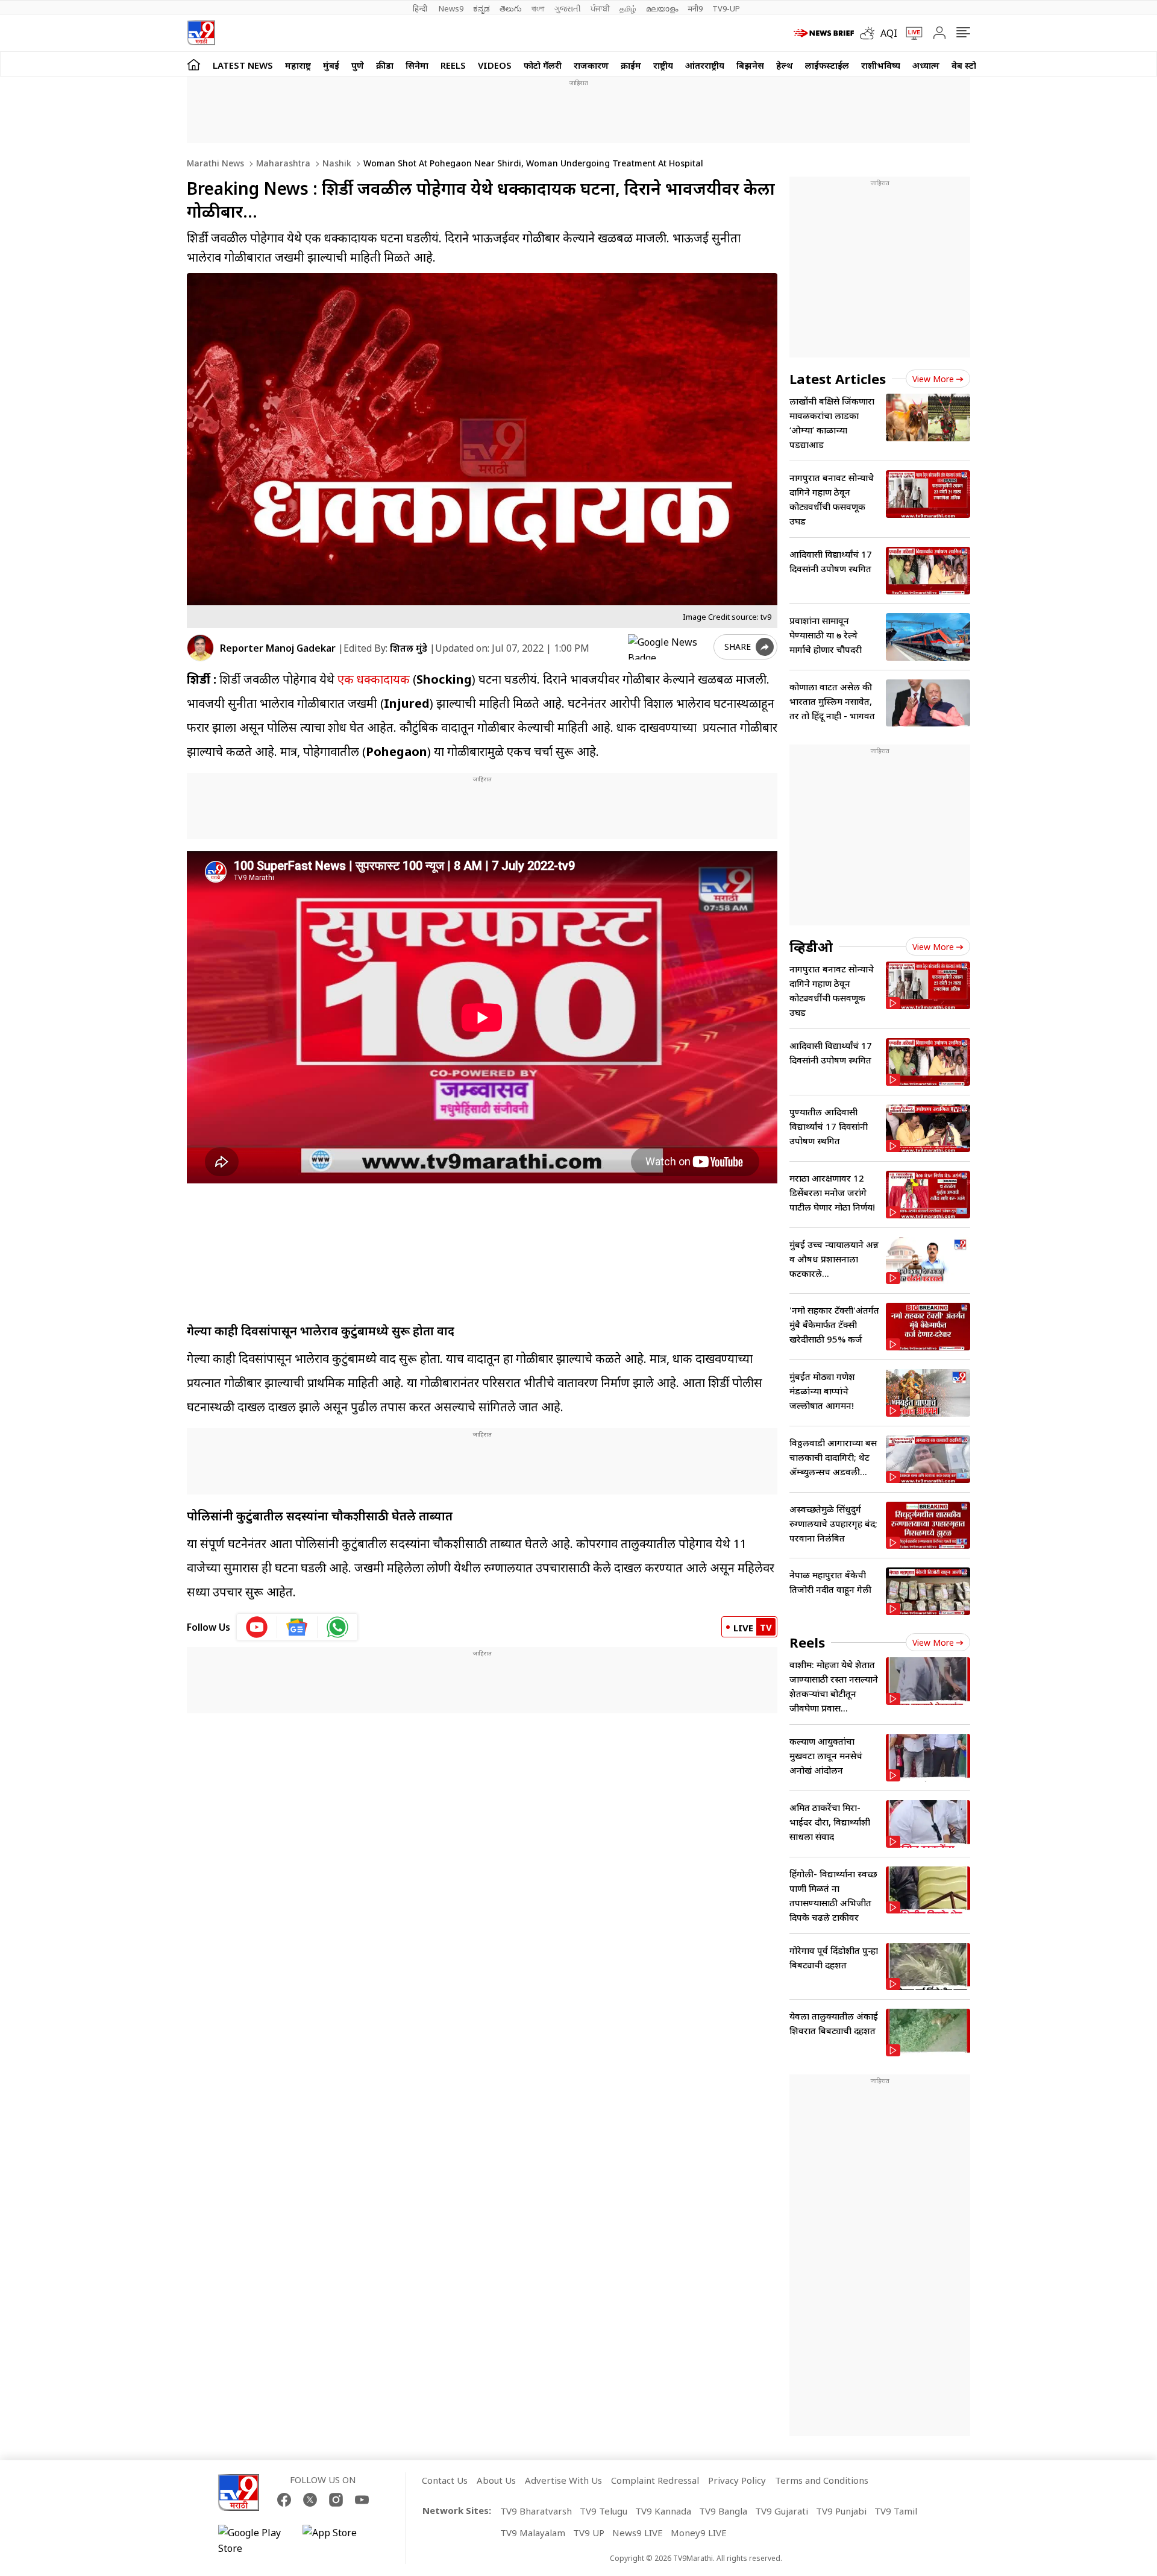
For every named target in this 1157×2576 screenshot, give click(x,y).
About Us (496, 2480)
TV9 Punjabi (841, 2511)
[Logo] (201, 33)
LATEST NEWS (243, 65)
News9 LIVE (638, 2533)
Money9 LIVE (699, 2533)
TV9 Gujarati (782, 2511)
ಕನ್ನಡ (481, 8)
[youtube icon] (257, 1627)
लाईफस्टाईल (827, 65)
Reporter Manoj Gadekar (278, 648)
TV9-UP (726, 8)
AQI (889, 33)
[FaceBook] (284, 2500)
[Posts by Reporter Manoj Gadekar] (200, 648)
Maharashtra (282, 163)
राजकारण (591, 65)
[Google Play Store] (254, 2540)
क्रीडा (385, 65)
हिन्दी (421, 8)
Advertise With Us (563, 2480)
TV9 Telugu (604, 2511)
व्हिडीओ (811, 946)
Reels (453, 65)
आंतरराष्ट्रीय (705, 65)
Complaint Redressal (655, 2480)
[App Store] (339, 2540)
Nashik (336, 163)
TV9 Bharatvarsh (536, 2511)
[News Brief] (824, 33)
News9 (451, 8)
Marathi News (215, 163)
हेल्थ (785, 65)
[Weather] (870, 33)
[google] (668, 647)
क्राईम (631, 65)
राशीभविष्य (881, 65)
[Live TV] (910, 33)
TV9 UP (589, 2533)
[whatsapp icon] (337, 1627)
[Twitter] (310, 2500)
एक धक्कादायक (372, 679)
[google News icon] (297, 1627)
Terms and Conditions (822, 2480)
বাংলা (538, 8)
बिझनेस (750, 65)
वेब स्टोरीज (971, 65)
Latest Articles (838, 379)
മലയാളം (662, 8)
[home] (194, 64)
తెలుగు (511, 8)
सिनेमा (417, 65)
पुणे (358, 65)
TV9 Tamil (896, 2511)
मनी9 (695, 8)
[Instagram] (336, 2500)
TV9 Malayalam (533, 2533)
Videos (495, 65)
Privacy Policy (737, 2480)
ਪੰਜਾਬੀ (600, 8)
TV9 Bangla (723, 2511)
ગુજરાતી (568, 8)
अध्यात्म (926, 65)
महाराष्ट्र (298, 65)
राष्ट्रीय (663, 65)
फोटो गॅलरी (543, 65)
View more (933, 379)
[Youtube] (362, 2500)
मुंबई (331, 65)
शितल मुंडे (409, 648)
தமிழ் (628, 8)
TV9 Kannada (663, 2511)
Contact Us (445, 2480)
